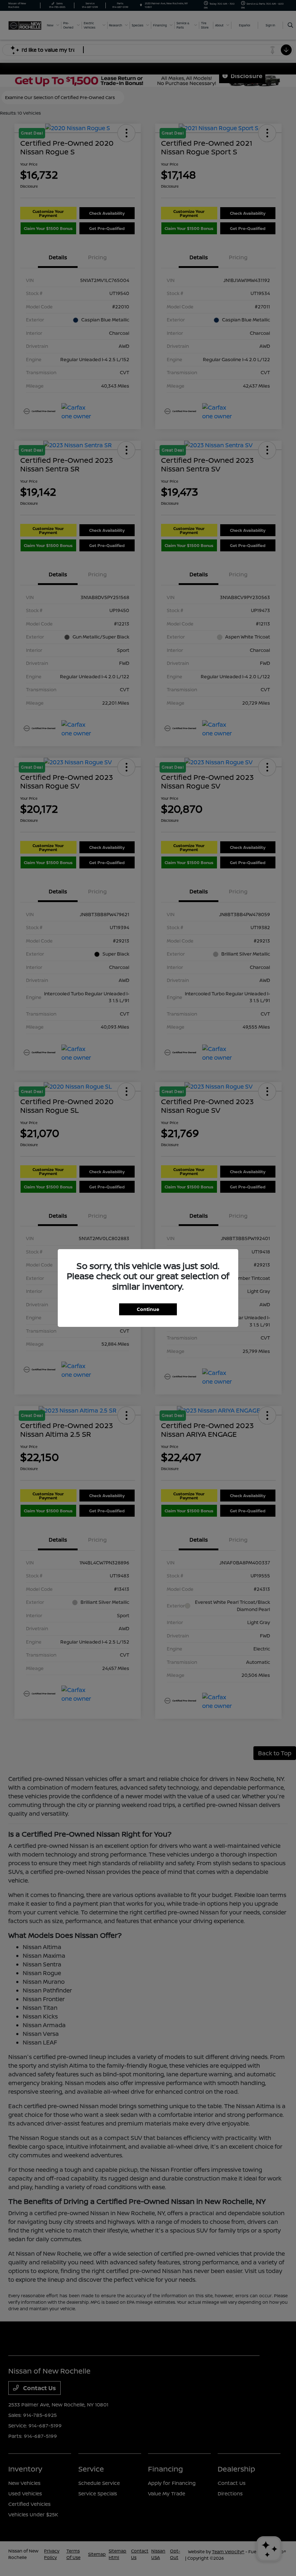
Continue (148, 1309)
